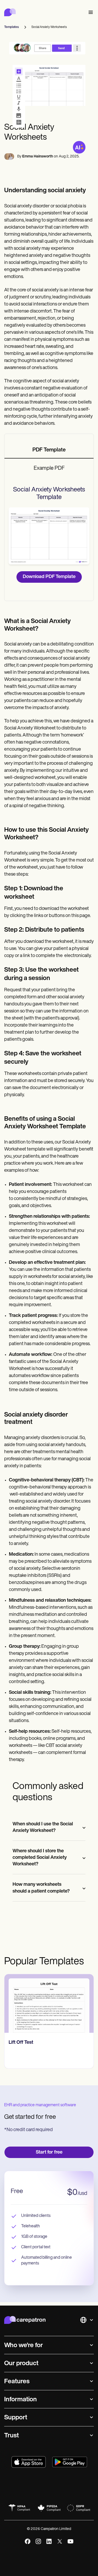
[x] (60, 2541)
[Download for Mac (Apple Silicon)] (29, 2462)
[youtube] (70, 2541)
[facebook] (28, 2541)
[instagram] (38, 2541)
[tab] (49, 450)
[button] (90, 12)
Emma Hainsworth (38, 157)
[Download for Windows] (70, 2462)
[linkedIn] (49, 2541)
